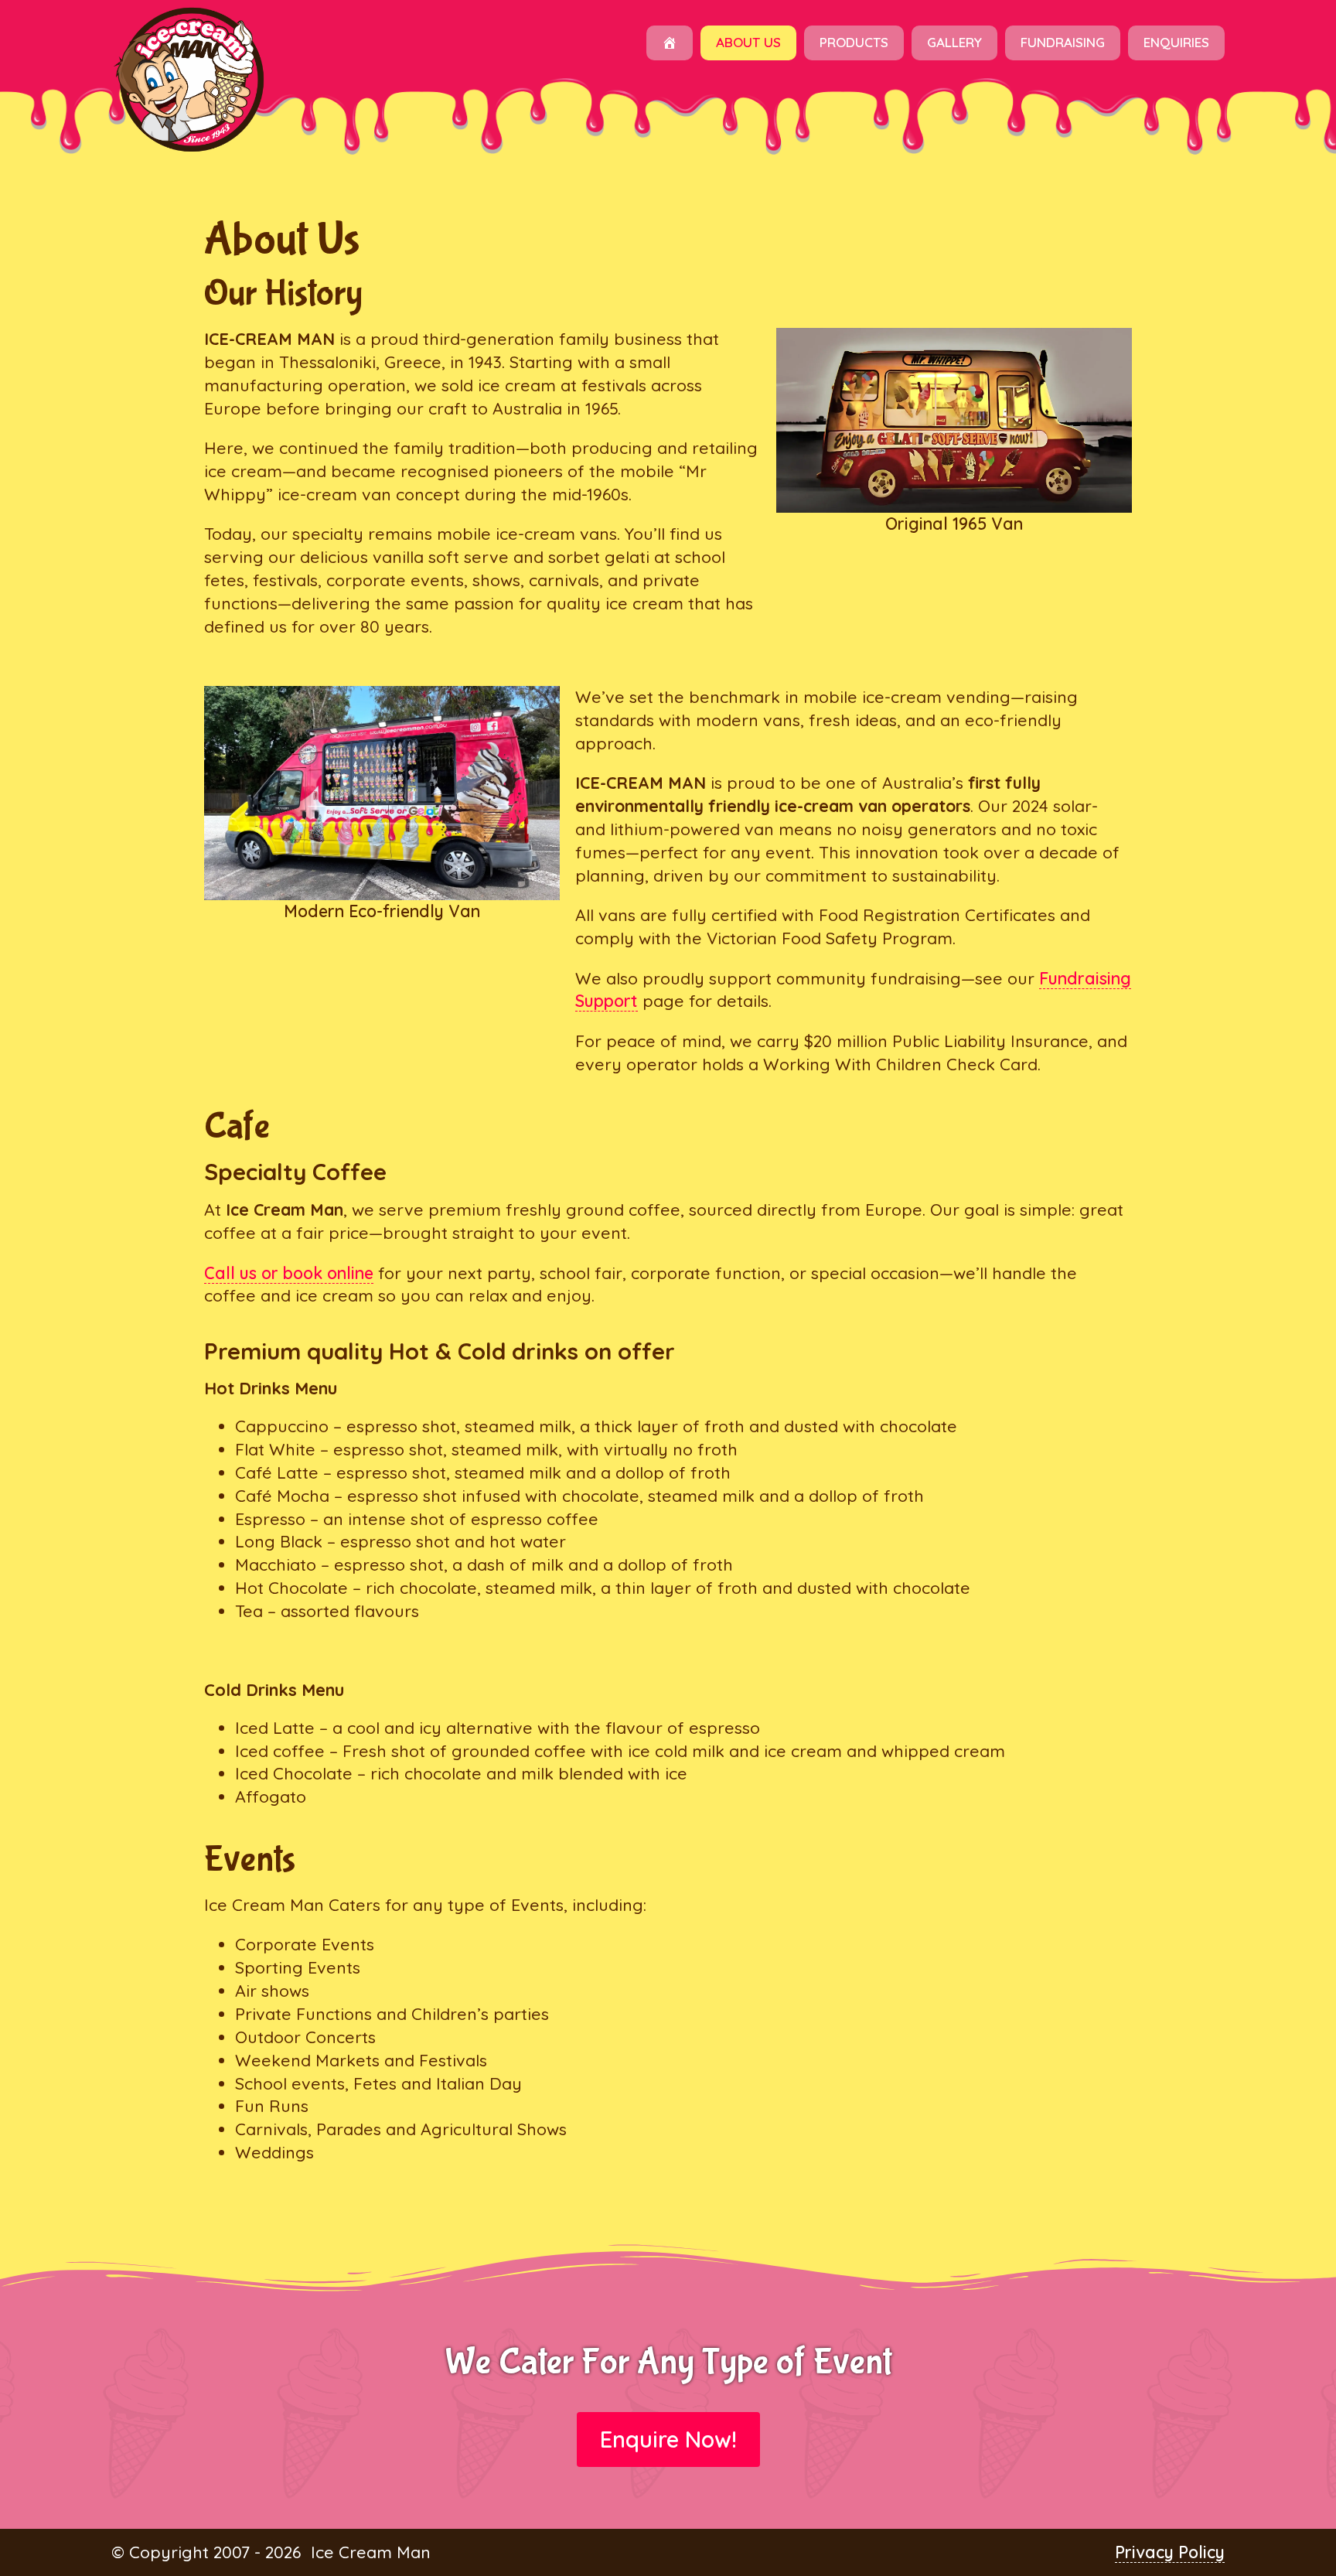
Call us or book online (289, 1273)
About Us (748, 42)
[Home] (670, 43)
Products (854, 42)
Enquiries (1176, 42)
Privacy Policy (1170, 2552)
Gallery (954, 42)
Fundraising (1063, 42)
